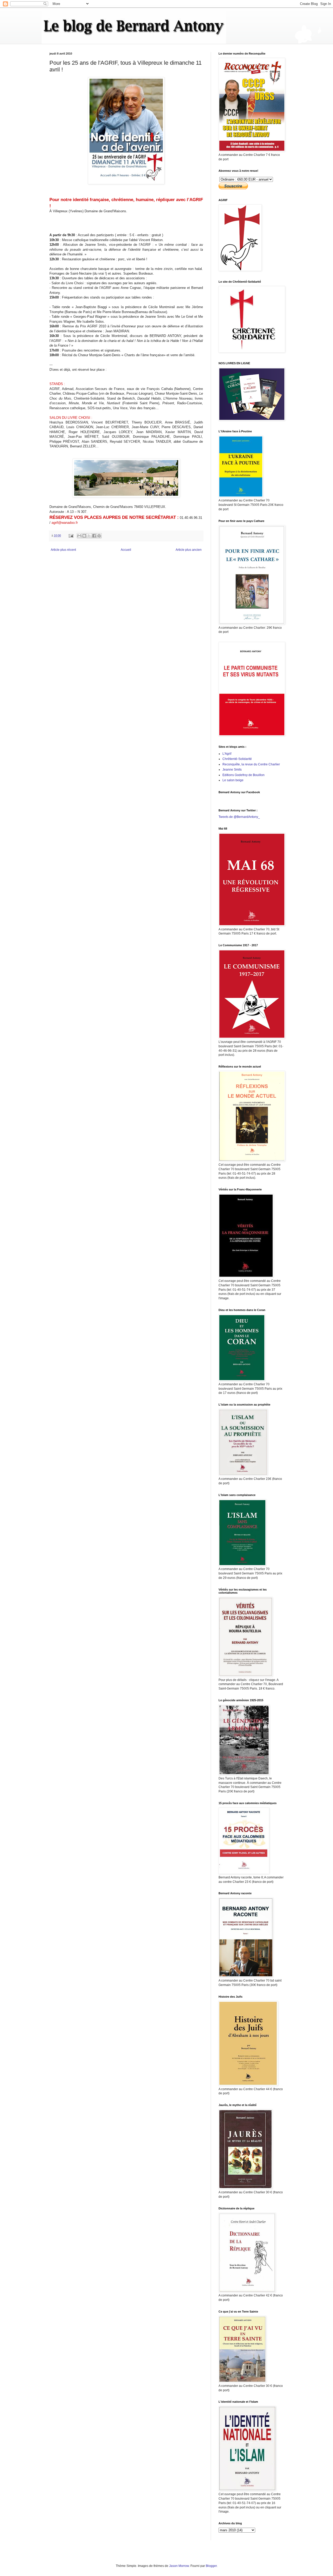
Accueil (126, 550)
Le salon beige (233, 780)
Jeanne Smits (232, 770)
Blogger (211, 2566)
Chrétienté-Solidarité (237, 759)
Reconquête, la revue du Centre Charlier (251, 764)
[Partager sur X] (89, 536)
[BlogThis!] (84, 536)
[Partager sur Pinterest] (99, 536)
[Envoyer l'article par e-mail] (71, 535)
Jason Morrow (179, 2566)
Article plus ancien (189, 550)
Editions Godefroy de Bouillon (244, 775)
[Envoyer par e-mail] (79, 536)
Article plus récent (63, 550)
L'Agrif (227, 754)
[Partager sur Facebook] (94, 536)
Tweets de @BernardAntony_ (239, 817)
